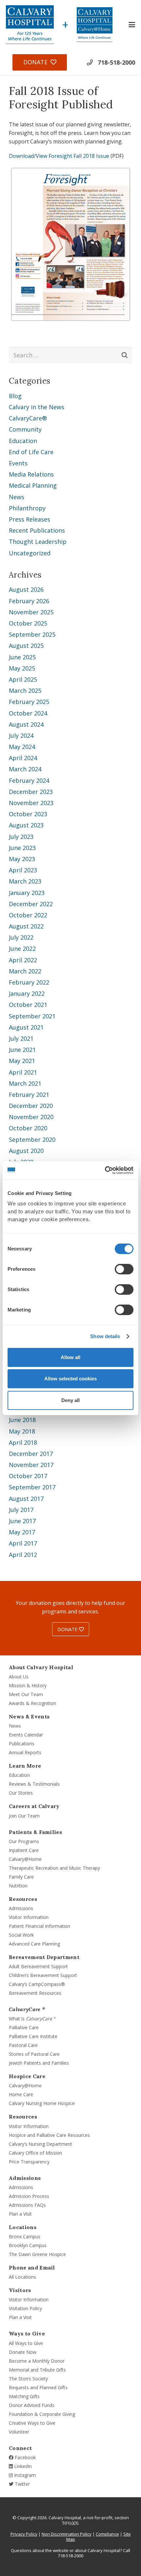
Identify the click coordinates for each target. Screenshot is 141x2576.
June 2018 (22, 1420)
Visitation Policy (25, 2308)
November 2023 (31, 803)
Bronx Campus (25, 2236)
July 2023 (21, 837)
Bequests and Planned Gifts (38, 2387)
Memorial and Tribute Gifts (37, 2370)
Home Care (21, 2094)
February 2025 (29, 702)
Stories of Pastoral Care (34, 2054)
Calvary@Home (25, 1859)
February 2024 (29, 780)
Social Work (21, 1935)
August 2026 (26, 589)
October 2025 (28, 623)
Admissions (21, 1908)
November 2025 (31, 612)
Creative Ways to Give (32, 2423)
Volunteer (19, 2432)
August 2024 (26, 724)
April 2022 (23, 960)
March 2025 (25, 691)
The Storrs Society (28, 2379)
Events (18, 463)
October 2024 (28, 713)
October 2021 (28, 1005)
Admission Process (29, 2196)
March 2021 (25, 1083)
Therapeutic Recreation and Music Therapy (54, 1868)
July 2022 (21, 937)
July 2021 (21, 1038)
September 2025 (32, 634)
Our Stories (21, 1793)
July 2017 (21, 1510)
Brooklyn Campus (28, 2245)
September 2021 (32, 1016)
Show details (105, 1336)
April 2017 (23, 1543)
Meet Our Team (26, 1694)
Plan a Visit (20, 2214)
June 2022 (22, 948)
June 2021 (22, 1050)
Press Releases (30, 519)
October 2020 (28, 1128)
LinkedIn (22, 2466)
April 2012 (23, 1555)
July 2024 (21, 735)
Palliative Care (24, 2027)
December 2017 (31, 1454)
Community (25, 429)
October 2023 (28, 814)
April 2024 (23, 758)
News (17, 497)
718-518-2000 (116, 62)
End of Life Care (31, 452)
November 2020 (31, 1117)
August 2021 (26, 1027)
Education (23, 441)
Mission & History (28, 1685)
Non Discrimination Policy (67, 2534)
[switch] (124, 1269)
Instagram (24, 2475)
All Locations (22, 2277)
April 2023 (23, 870)
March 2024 (25, 769)
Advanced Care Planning (34, 1944)
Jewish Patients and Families (39, 2063)
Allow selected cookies (70, 1379)
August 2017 (26, 1499)
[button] (132, 25)
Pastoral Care (23, 2045)
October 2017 (28, 1476)
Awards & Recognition (32, 1703)
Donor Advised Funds (32, 2405)
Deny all (70, 1400)
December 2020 (31, 1106)
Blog (15, 396)
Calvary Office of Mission (35, 2153)
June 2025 (22, 657)
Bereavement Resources (35, 1993)
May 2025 (22, 668)
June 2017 (22, 1521)
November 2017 (31, 1465)
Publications (22, 1744)
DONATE (68, 1629)
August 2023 (26, 825)
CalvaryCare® (28, 418)
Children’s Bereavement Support (43, 1975)
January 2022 (27, 993)
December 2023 (31, 792)
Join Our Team (24, 1816)
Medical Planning (33, 485)
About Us (19, 1677)
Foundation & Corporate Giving (42, 2414)
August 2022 (26, 926)
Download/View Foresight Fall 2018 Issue (59, 156)
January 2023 (27, 893)
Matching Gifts (24, 2396)
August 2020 (26, 1151)
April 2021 (23, 1072)
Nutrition (18, 1886)
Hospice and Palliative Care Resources (49, 2135)
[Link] (30, 25)
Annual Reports (25, 1752)
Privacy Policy (24, 2534)
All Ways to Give (26, 2343)
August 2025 (26, 646)
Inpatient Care (24, 1850)
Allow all (70, 1357)
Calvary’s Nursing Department (40, 2144)
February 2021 (29, 1095)
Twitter (22, 2484)
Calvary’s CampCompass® (37, 1984)
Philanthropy (27, 508)
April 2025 (23, 679)
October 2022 (28, 915)
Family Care (21, 1877)
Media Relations (31, 474)
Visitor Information (29, 1917)
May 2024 (22, 747)
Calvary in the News (37, 407)
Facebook (25, 2457)
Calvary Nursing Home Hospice (42, 2103)
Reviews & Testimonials (34, 1784)
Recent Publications (37, 530)
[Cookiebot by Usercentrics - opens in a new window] (105, 1170)
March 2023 (25, 881)
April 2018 (23, 1442)
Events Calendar (26, 1735)
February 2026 (29, 601)
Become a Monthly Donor (37, 2361)
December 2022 (31, 904)
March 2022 (25, 971)
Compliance (107, 2534)
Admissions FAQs (27, 2205)
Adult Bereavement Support (38, 1966)
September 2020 (32, 1139)
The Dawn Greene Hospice (37, 2254)
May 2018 (22, 1431)
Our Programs (24, 1841)
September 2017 (32, 1487)
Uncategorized (30, 553)
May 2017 (22, 1532)
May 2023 (22, 859)
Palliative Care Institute (33, 2036)
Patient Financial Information (40, 1926)
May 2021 (22, 1061)
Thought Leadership (38, 542)
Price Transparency (29, 2162)
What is (32, 2019)
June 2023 (22, 848)
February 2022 (29, 982)
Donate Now (23, 2352)
